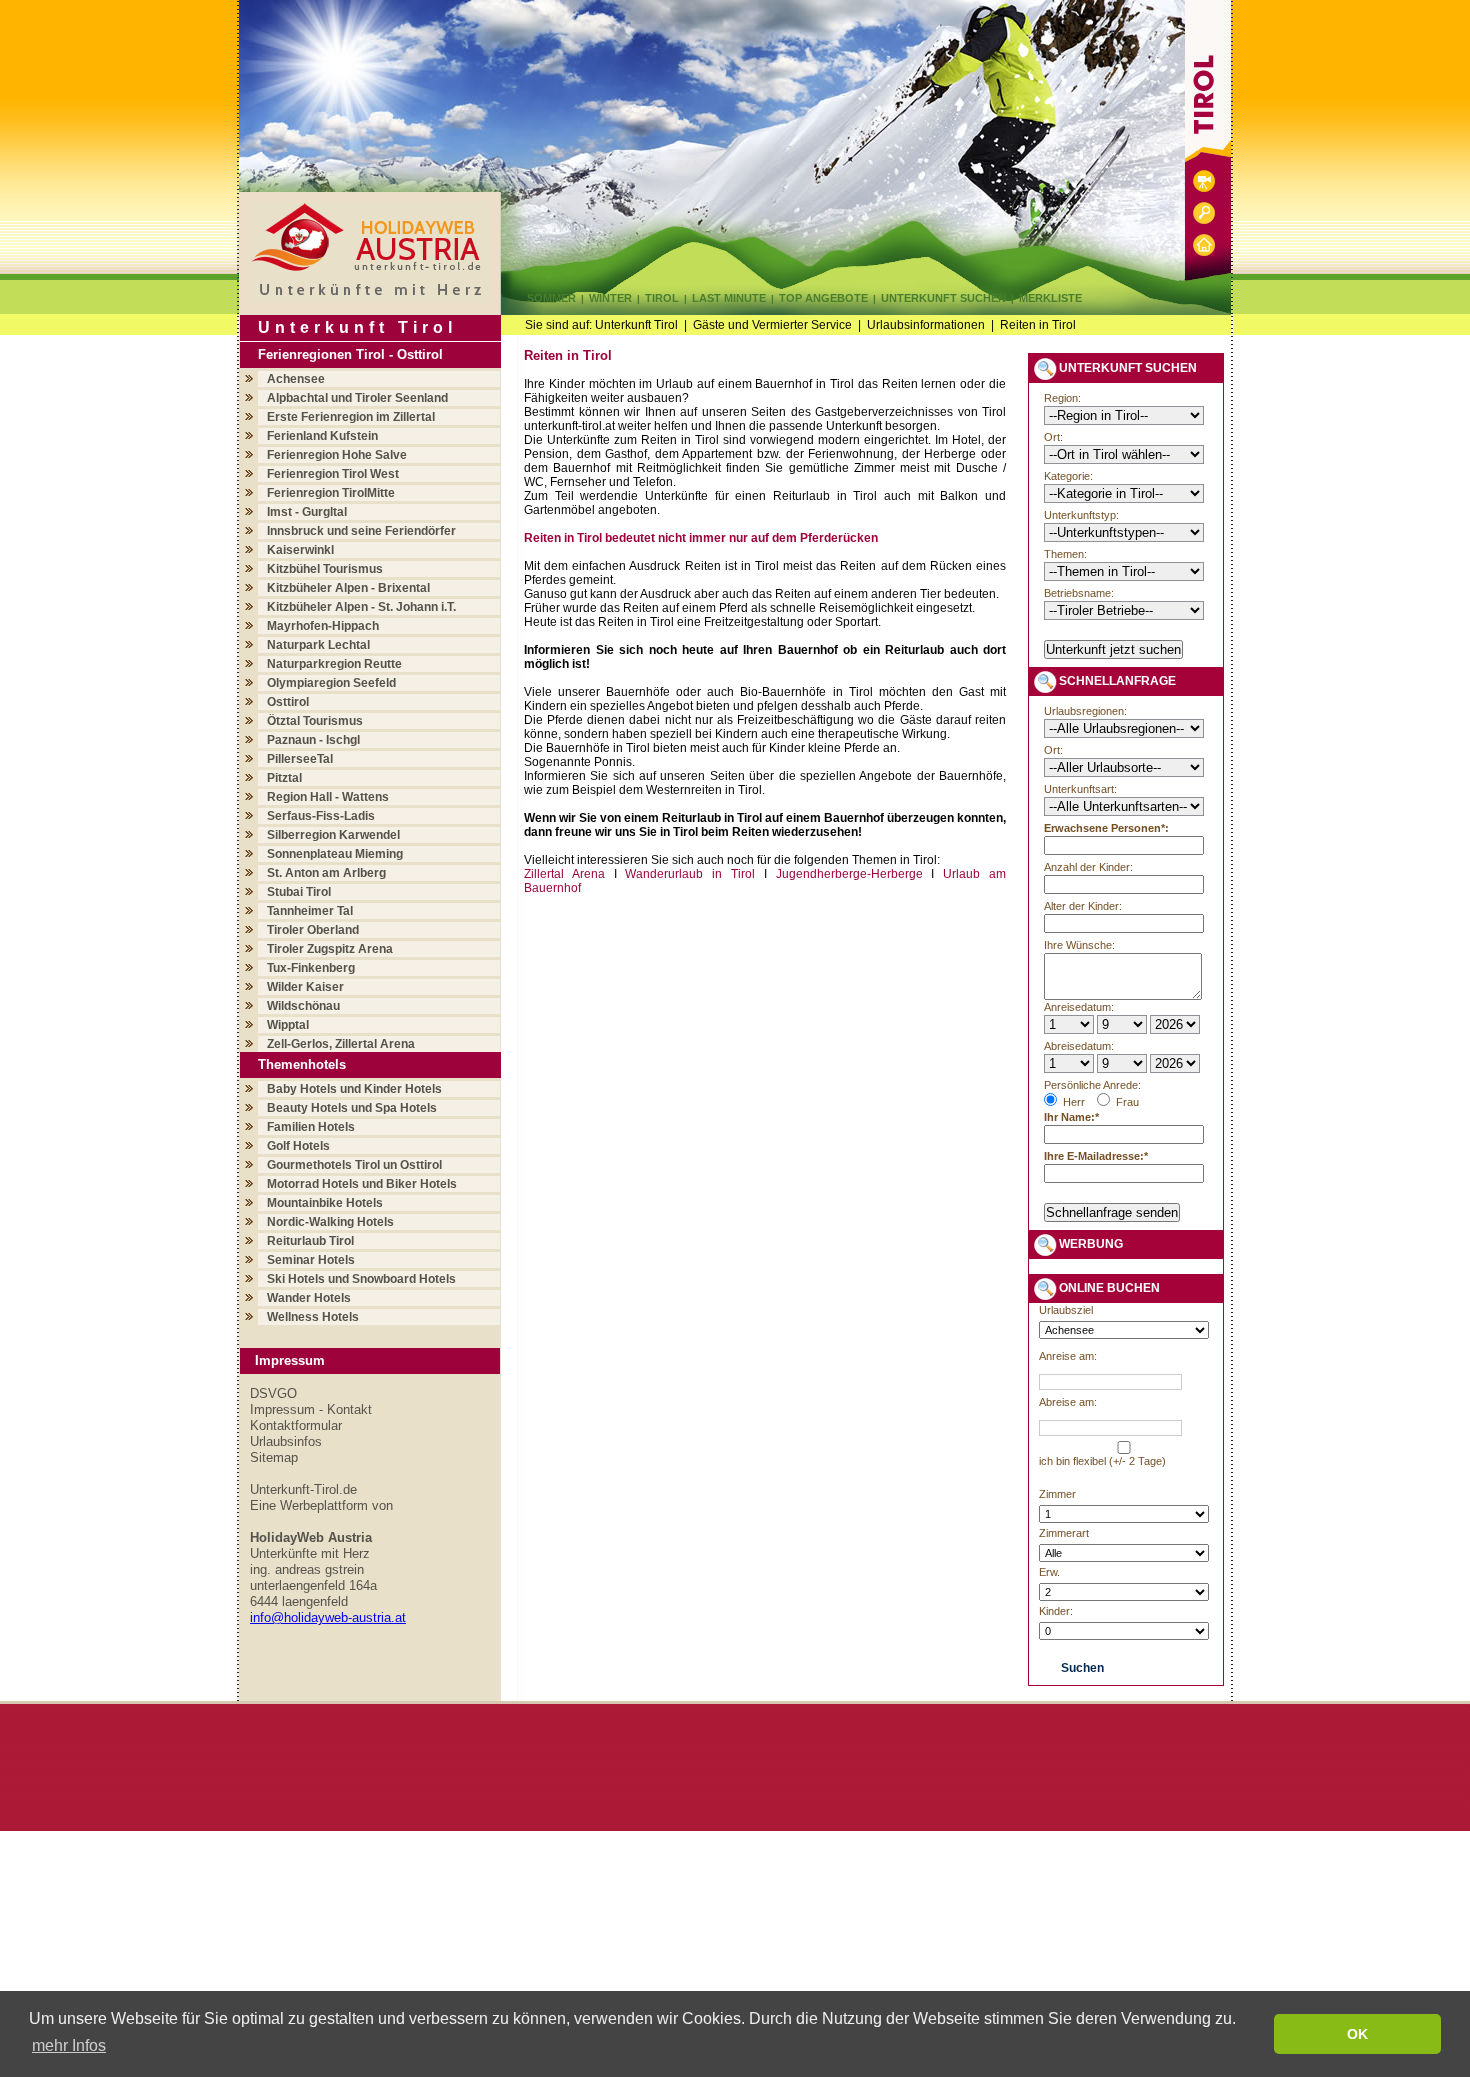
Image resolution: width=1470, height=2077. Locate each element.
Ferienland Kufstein (322, 436)
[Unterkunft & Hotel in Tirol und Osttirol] (369, 297)
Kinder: (1056, 1611)
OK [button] (1357, 2034)
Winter (610, 298)
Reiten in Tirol (1038, 325)
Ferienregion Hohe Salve (337, 455)
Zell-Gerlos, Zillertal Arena (341, 1044)
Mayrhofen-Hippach (323, 626)
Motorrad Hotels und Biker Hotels (362, 1184)
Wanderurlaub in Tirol (690, 874)
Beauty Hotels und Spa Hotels (352, 1108)
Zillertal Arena (564, 874)
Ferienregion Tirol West (333, 474)
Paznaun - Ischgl (313, 740)
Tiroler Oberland (313, 930)
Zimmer (1057, 1494)
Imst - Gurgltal (307, 512)
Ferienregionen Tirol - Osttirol (350, 354)
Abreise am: (1068, 1402)
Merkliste (1050, 298)
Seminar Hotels (311, 1260)
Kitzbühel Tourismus (325, 569)
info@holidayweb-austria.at (328, 1617)
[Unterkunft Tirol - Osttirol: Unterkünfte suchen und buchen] (1204, 228)
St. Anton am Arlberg (326, 873)
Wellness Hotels (313, 1317)
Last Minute (729, 298)
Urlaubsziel (1066, 1310)
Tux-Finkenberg (311, 968)
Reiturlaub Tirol (310, 1241)
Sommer (551, 298)
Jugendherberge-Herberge (849, 874)
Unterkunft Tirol (636, 325)
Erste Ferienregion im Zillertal (351, 417)
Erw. (1049, 1572)
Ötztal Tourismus (315, 721)
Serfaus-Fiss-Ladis (321, 816)
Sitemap (274, 1457)
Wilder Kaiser (305, 987)
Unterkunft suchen (943, 298)
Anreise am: (1068, 1356)
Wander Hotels (309, 1298)
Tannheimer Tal (310, 911)
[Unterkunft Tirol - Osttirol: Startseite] (1204, 260)
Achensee (296, 379)
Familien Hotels (311, 1127)
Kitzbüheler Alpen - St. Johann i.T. (361, 607)
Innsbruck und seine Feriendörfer (361, 531)
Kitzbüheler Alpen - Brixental (348, 588)
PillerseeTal (300, 759)
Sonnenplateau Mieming (335, 854)
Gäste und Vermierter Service (772, 325)
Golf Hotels (298, 1146)
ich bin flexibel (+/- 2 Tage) (1102, 1461)
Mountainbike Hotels (325, 1203)
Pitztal (284, 778)
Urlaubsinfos (286, 1441)
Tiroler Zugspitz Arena (330, 949)
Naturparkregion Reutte (334, 664)
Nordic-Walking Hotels (330, 1222)
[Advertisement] (770, 1063)
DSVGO (273, 1393)
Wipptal (288, 1025)
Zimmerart (1064, 1533)
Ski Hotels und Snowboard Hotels (361, 1279)
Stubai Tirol (299, 892)
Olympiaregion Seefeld (331, 683)
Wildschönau (303, 1006)
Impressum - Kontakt (311, 1409)
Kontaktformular (296, 1425)
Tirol (662, 298)
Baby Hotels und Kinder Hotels (354, 1089)
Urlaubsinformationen (926, 325)
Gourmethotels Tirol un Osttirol (354, 1165)
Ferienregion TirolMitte (331, 493)
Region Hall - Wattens (328, 797)
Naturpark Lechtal (318, 645)
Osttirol (288, 702)
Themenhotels (302, 1064)
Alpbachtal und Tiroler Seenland (357, 398)
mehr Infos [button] (69, 2045)
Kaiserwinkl (300, 550)
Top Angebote (823, 298)
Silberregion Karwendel (333, 835)
